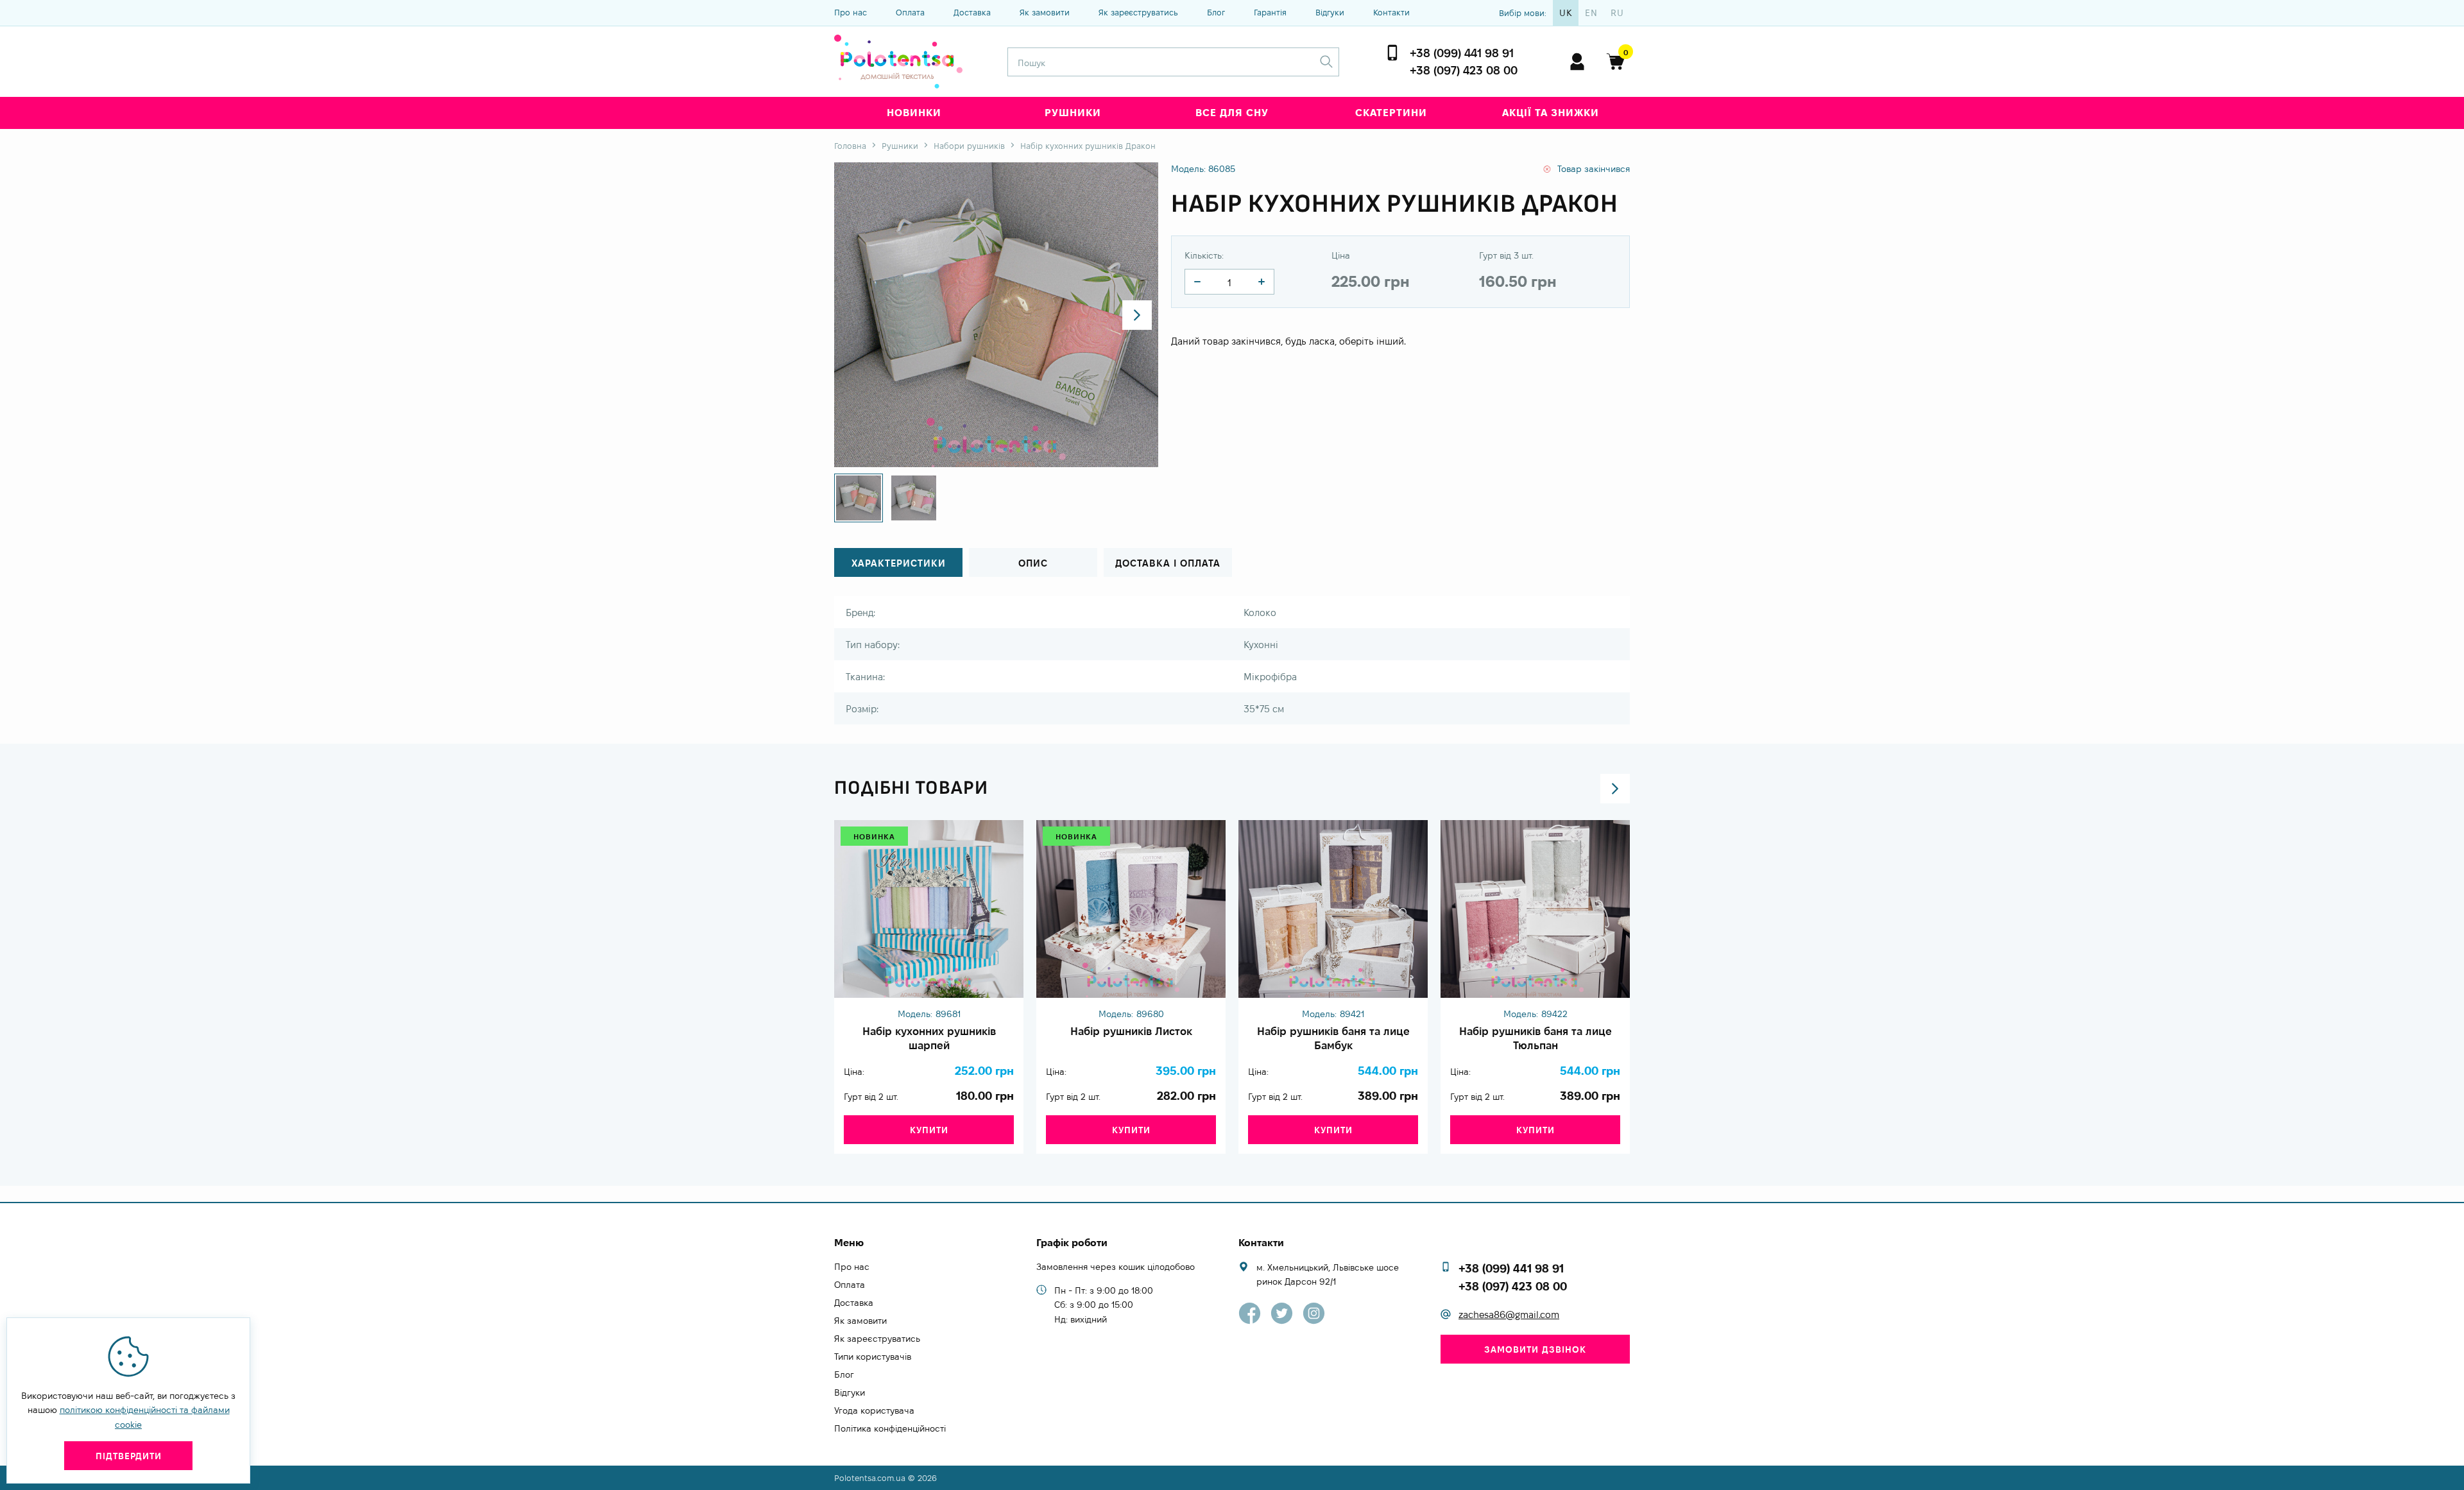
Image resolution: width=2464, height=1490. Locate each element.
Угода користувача (874, 1410)
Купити (929, 1130)
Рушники (1073, 113)
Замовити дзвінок (1535, 1349)
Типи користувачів (873, 1357)
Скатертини (1391, 113)
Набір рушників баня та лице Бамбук (1333, 1038)
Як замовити (1045, 12)
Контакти (1391, 12)
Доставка (972, 12)
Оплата (910, 12)
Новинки (914, 113)
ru (1617, 13)
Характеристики (899, 563)
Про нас (851, 12)
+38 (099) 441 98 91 (1462, 53)
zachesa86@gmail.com (1509, 1314)
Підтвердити (129, 1456)
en (1591, 13)
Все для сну (1232, 113)
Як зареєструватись (1138, 12)
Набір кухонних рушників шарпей (929, 1038)
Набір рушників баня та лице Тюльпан (1536, 1038)
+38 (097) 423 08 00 (1464, 70)
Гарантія (1270, 12)
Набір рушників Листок (1131, 1031)
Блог (1216, 12)
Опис (1033, 563)
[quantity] (1197, 282)
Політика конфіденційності (890, 1428)
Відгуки (1330, 12)
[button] (1137, 315)
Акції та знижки (1551, 113)
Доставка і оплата (1168, 563)
